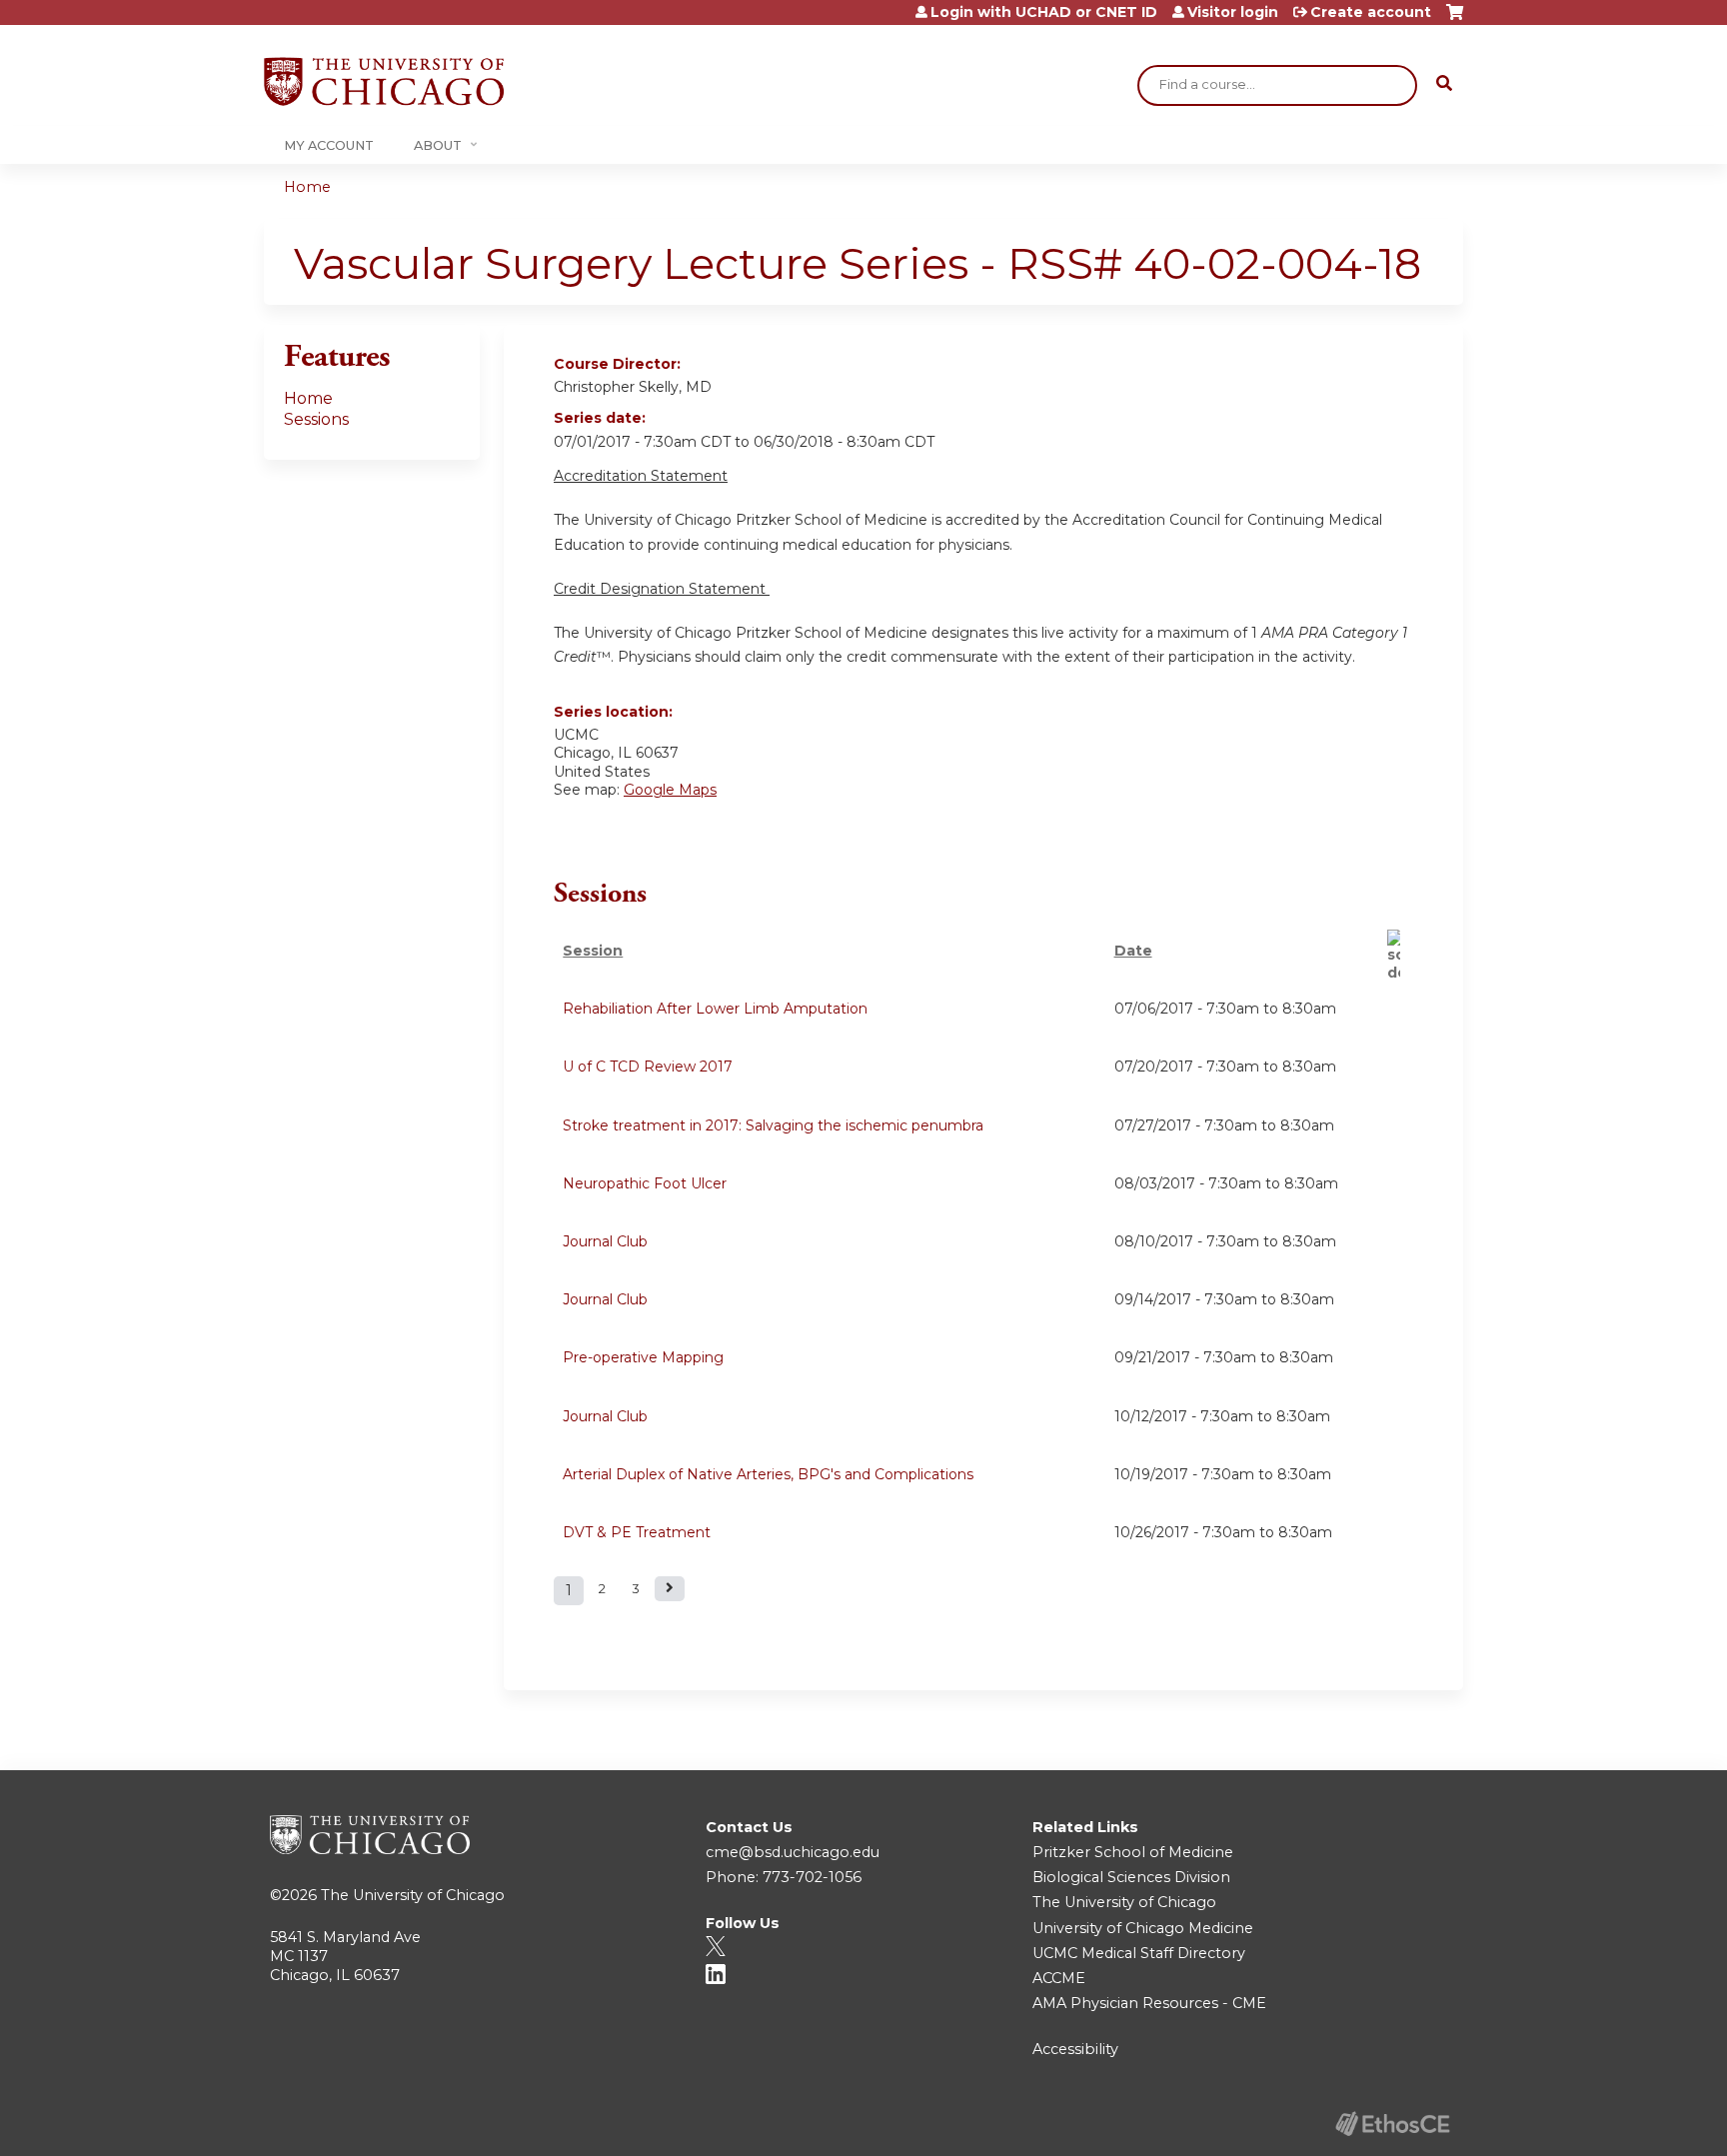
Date (1133, 951)
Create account (1371, 12)
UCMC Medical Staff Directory (1139, 1953)
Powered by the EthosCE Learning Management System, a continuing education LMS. (1392, 2124)
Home (307, 187)
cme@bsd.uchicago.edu (793, 1852)
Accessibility (1075, 2049)
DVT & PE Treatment (637, 1532)
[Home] (384, 81)
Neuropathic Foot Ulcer (645, 1183)
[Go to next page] (670, 1589)
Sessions (316, 419)
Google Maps (670, 790)
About (438, 145)
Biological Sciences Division (1131, 1877)
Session (593, 951)
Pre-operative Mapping (643, 1357)
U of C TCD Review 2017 (648, 1067)
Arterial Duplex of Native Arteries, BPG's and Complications (768, 1474)
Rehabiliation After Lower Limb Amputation (715, 1009)
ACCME (1059, 1978)
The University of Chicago (413, 1895)
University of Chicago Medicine (1143, 1928)
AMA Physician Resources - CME (1149, 2003)
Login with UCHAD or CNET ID (1044, 12)
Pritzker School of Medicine (1133, 1852)
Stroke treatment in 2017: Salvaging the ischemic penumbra (773, 1125)
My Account (329, 145)
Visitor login (1233, 12)
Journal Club (605, 1241)
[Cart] (1455, 19)
